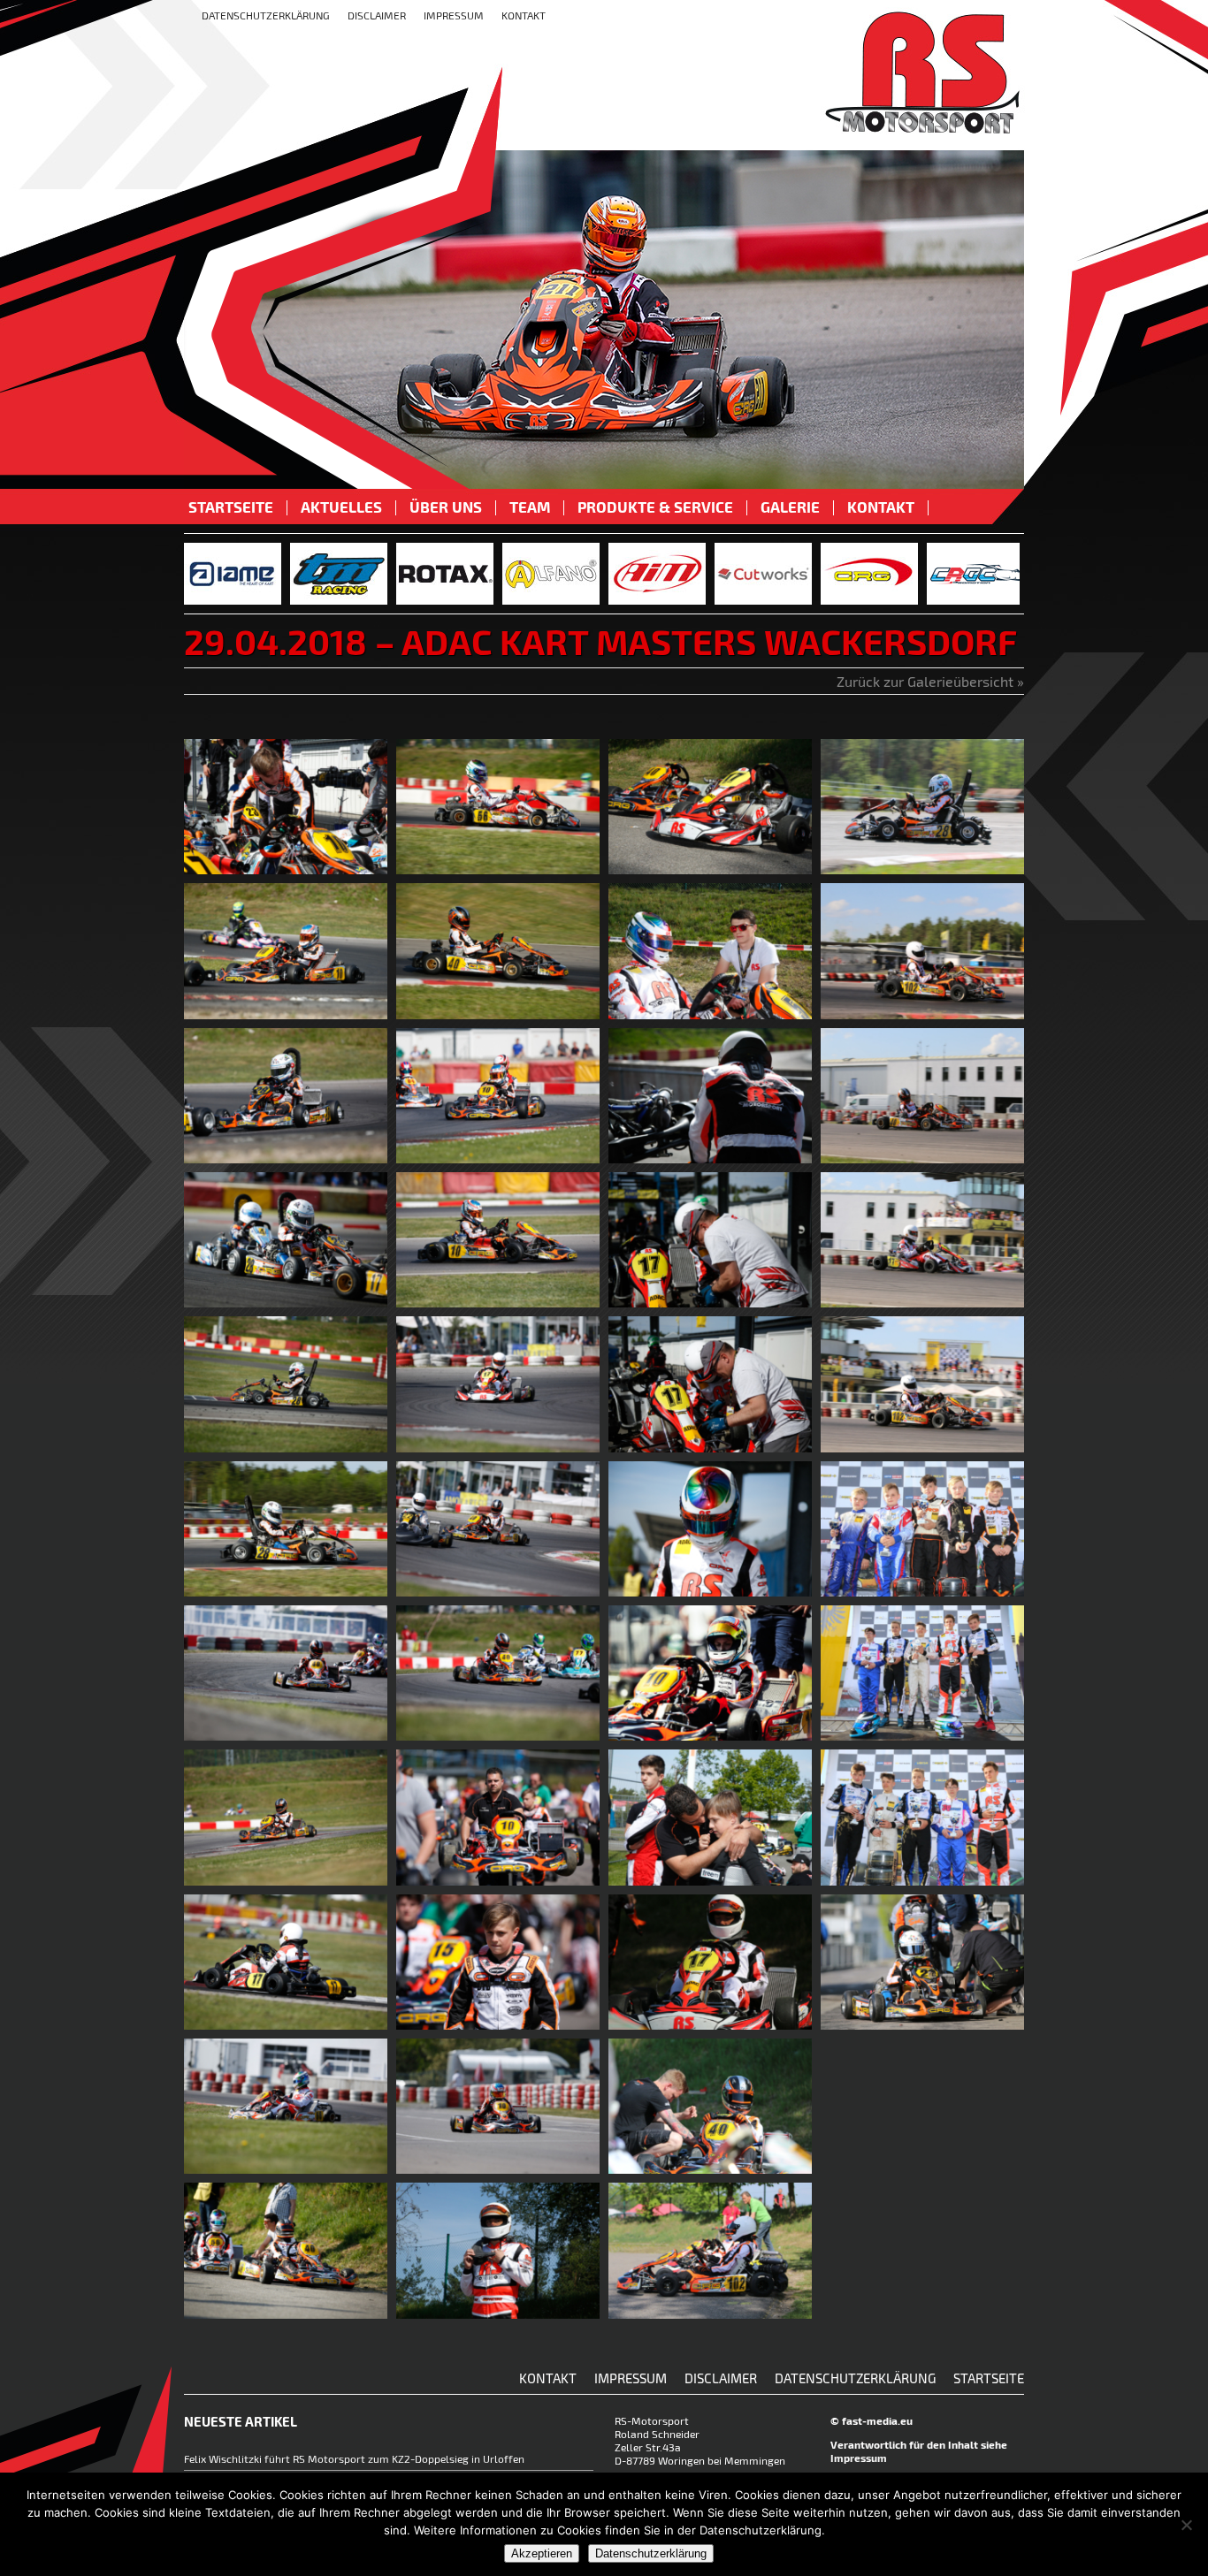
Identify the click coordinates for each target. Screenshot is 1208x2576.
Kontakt (524, 15)
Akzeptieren (542, 2553)
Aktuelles (341, 508)
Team (530, 508)
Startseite (231, 508)
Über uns (446, 508)
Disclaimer (377, 15)
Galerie (790, 508)
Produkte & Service (655, 508)
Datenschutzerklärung (266, 15)
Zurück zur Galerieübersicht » (930, 681)
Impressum (454, 15)
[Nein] (1186, 2525)
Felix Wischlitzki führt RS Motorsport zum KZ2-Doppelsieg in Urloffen (354, 2458)
